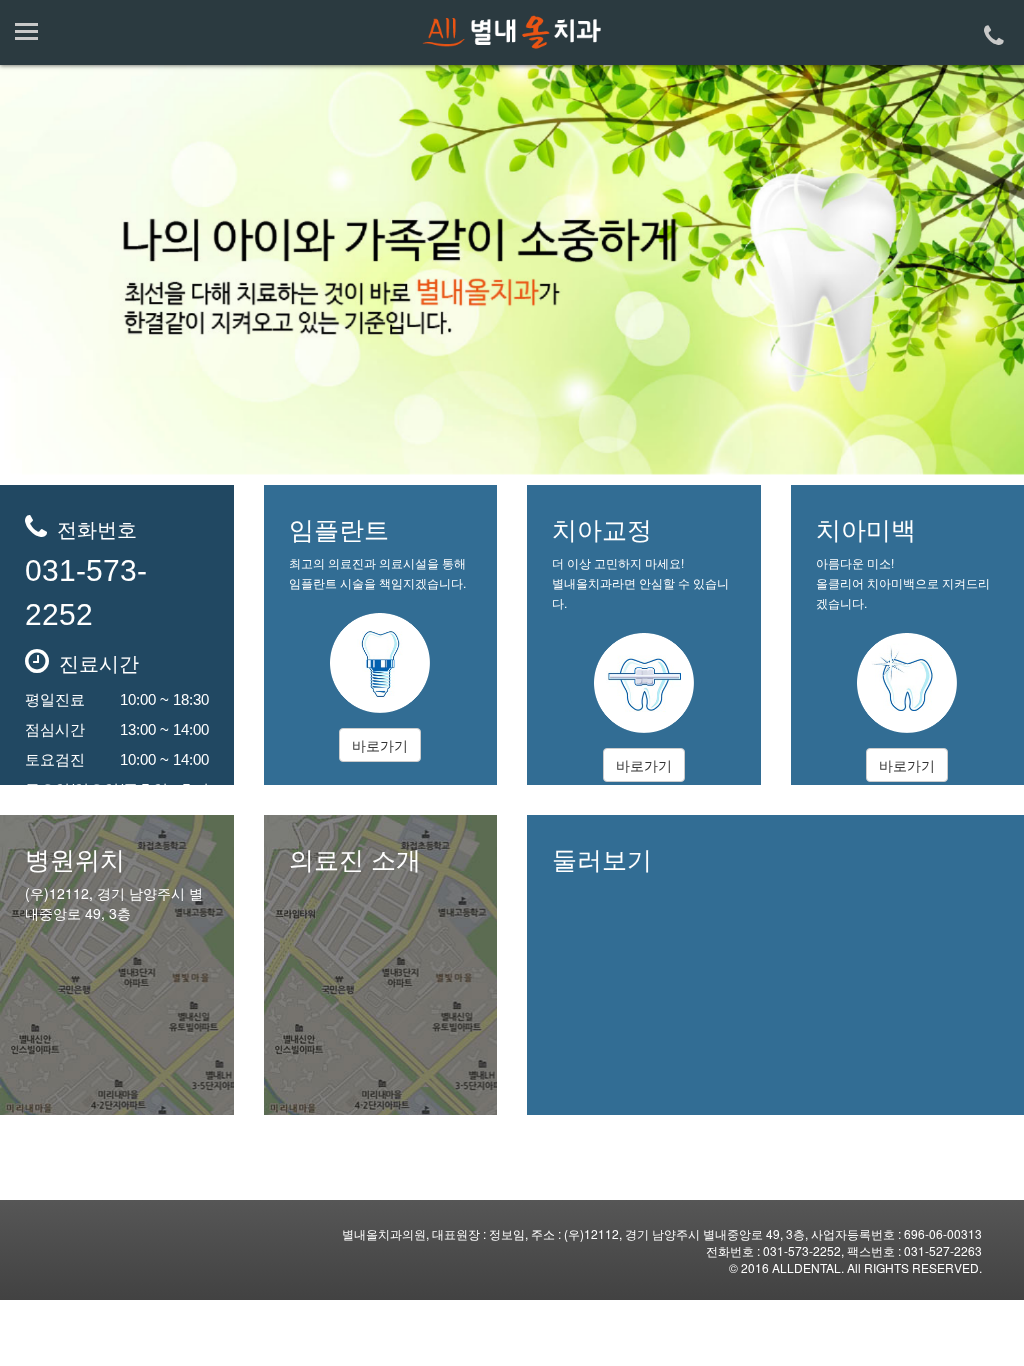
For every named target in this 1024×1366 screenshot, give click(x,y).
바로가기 (380, 745)
